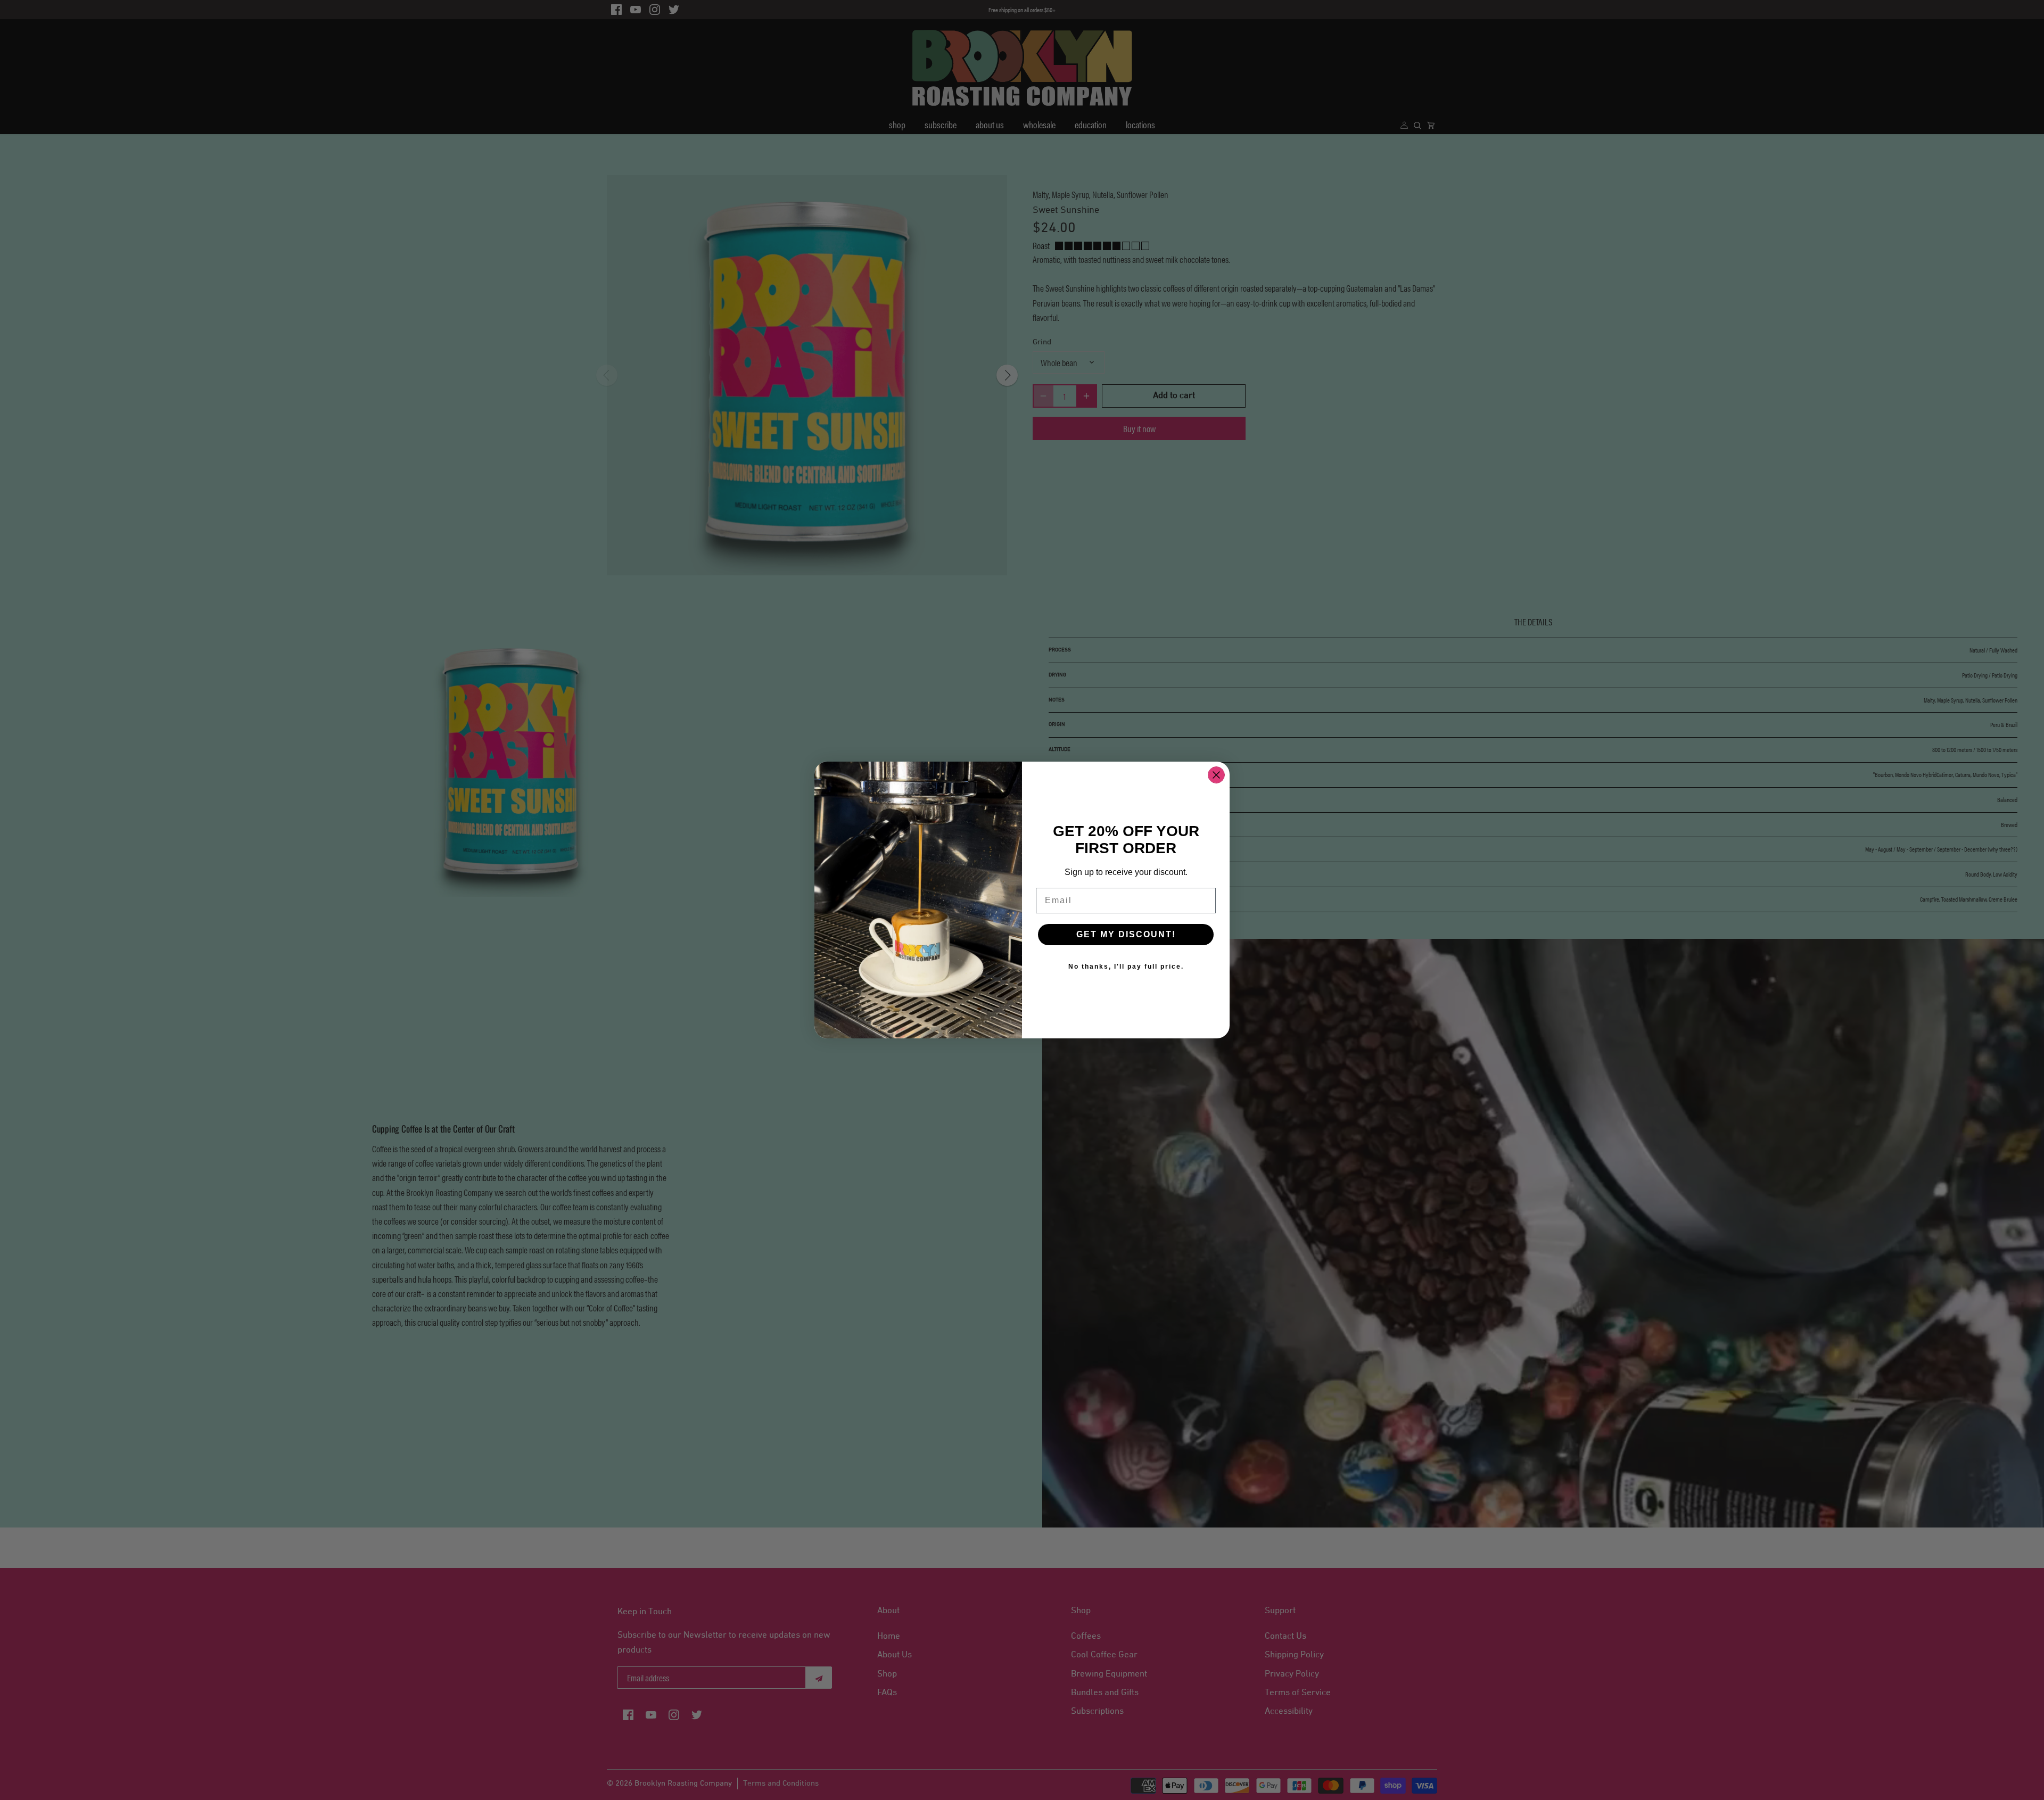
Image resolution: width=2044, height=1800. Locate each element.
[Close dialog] (1216, 775)
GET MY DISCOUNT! (1126, 934)
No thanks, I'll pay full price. (1126, 967)
